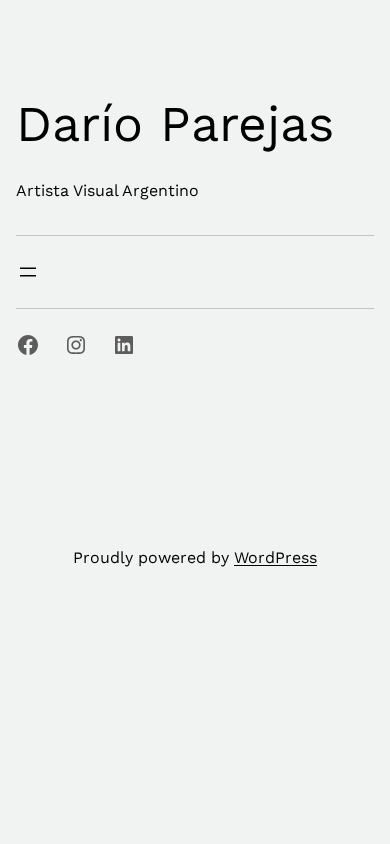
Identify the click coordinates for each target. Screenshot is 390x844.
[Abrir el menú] (28, 272)
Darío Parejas (175, 123)
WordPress (275, 557)
